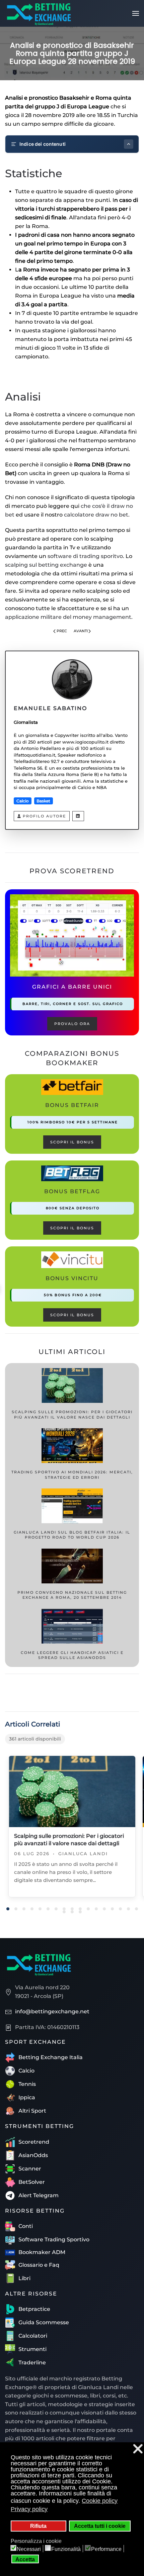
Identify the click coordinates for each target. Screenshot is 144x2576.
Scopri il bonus (72, 1142)
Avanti (81, 631)
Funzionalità (66, 2549)
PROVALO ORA (72, 1024)
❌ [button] (138, 2449)
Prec (62, 631)
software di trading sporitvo (85, 556)
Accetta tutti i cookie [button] (100, 2526)
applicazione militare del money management (68, 617)
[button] (136, 13)
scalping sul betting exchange (46, 565)
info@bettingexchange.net (52, 2011)
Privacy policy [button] (29, 2509)
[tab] (8, 1909)
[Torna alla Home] (39, 13)
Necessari (29, 2549)
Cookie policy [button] (100, 2501)
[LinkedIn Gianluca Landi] (78, 816)
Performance (106, 2549)
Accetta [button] (25, 2559)
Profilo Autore (44, 816)
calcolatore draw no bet (96, 515)
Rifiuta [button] (38, 2526)
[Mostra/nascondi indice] (129, 144)
